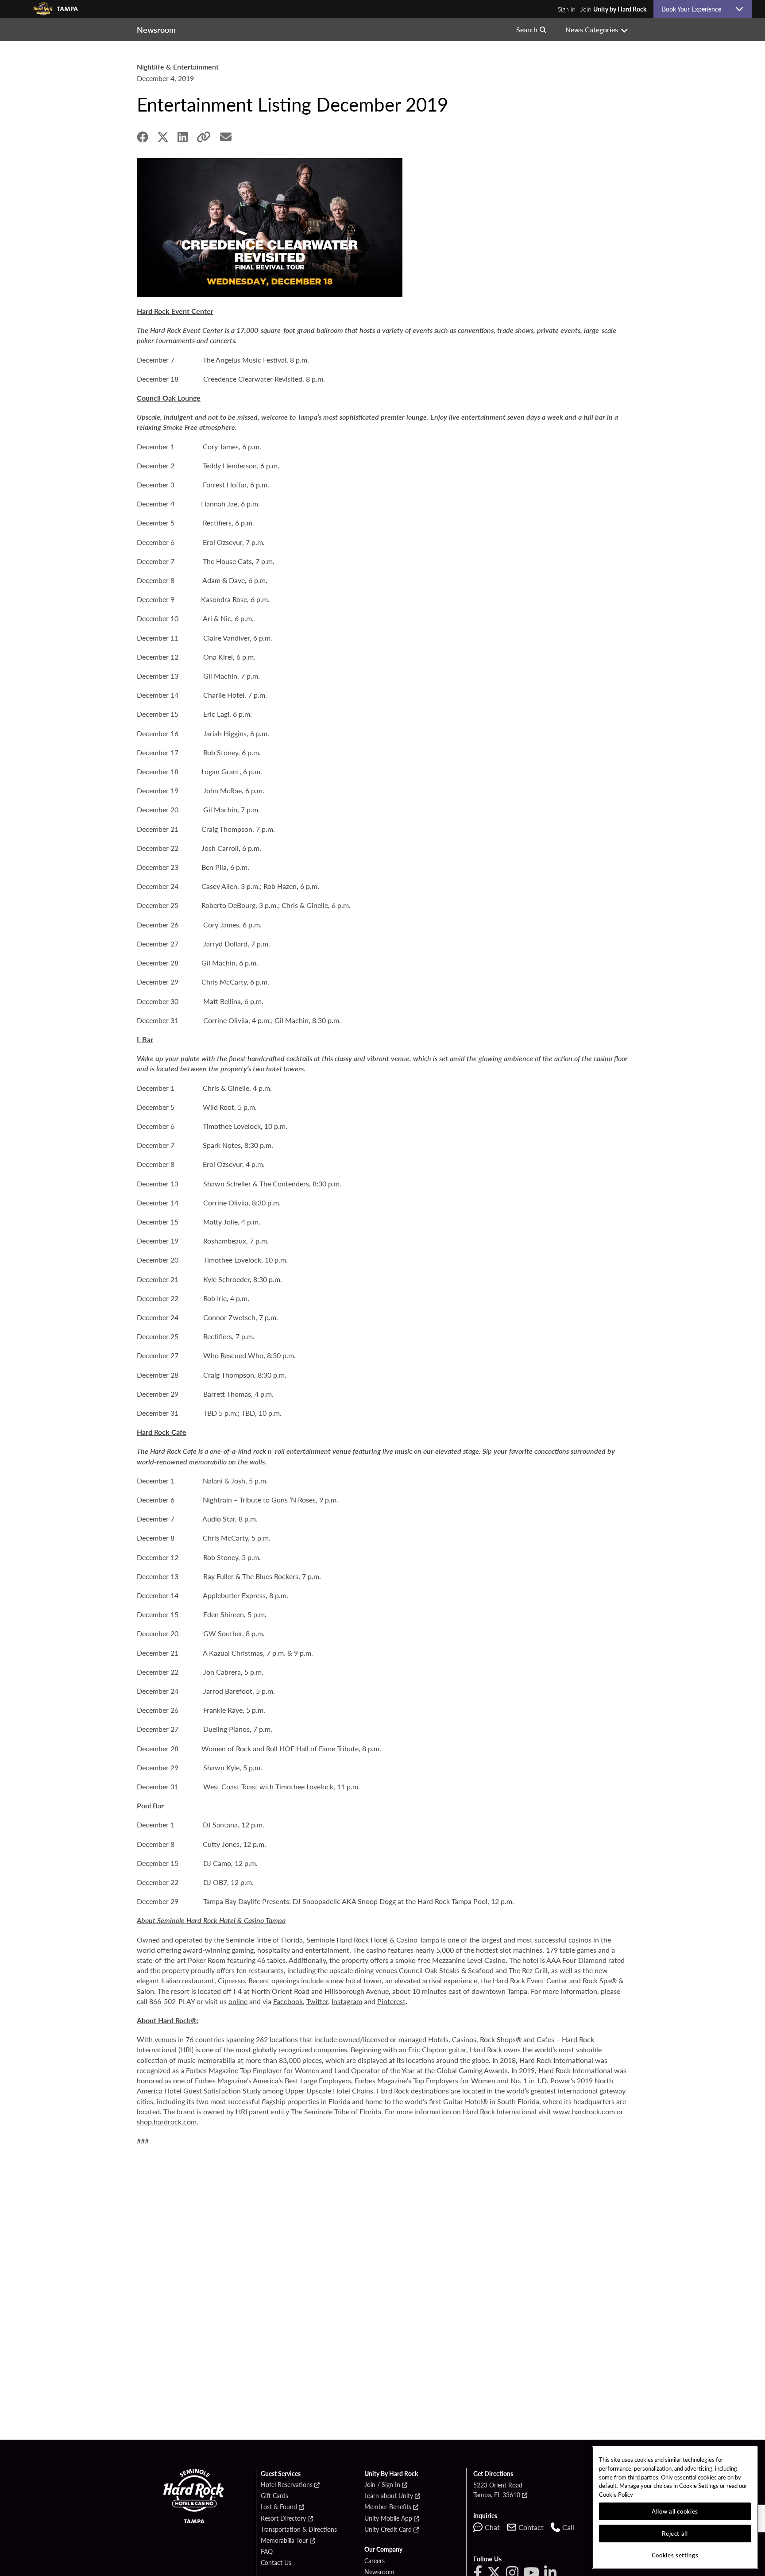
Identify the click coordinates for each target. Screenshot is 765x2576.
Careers (375, 2561)
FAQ (267, 2552)
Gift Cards (274, 2496)
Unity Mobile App (388, 2518)
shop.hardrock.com (167, 2122)
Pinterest (391, 2001)
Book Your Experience (695, 9)
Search (527, 29)
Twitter (317, 2001)
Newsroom (379, 2572)
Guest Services (281, 2474)
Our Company (383, 2549)
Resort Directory (283, 2518)
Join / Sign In (382, 2485)
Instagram (347, 2001)
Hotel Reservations (287, 2485)
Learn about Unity (389, 2496)
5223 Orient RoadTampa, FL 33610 (498, 2490)
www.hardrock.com (584, 2111)
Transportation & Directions (299, 2530)
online (238, 2001)
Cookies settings (675, 2555)
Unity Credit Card (388, 2530)
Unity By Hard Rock (391, 2474)
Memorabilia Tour (284, 2541)
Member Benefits (388, 2507)
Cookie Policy (616, 2494)
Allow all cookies (675, 2511)
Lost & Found (279, 2507)
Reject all (675, 2533)
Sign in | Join (602, 9)
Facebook (288, 2001)
